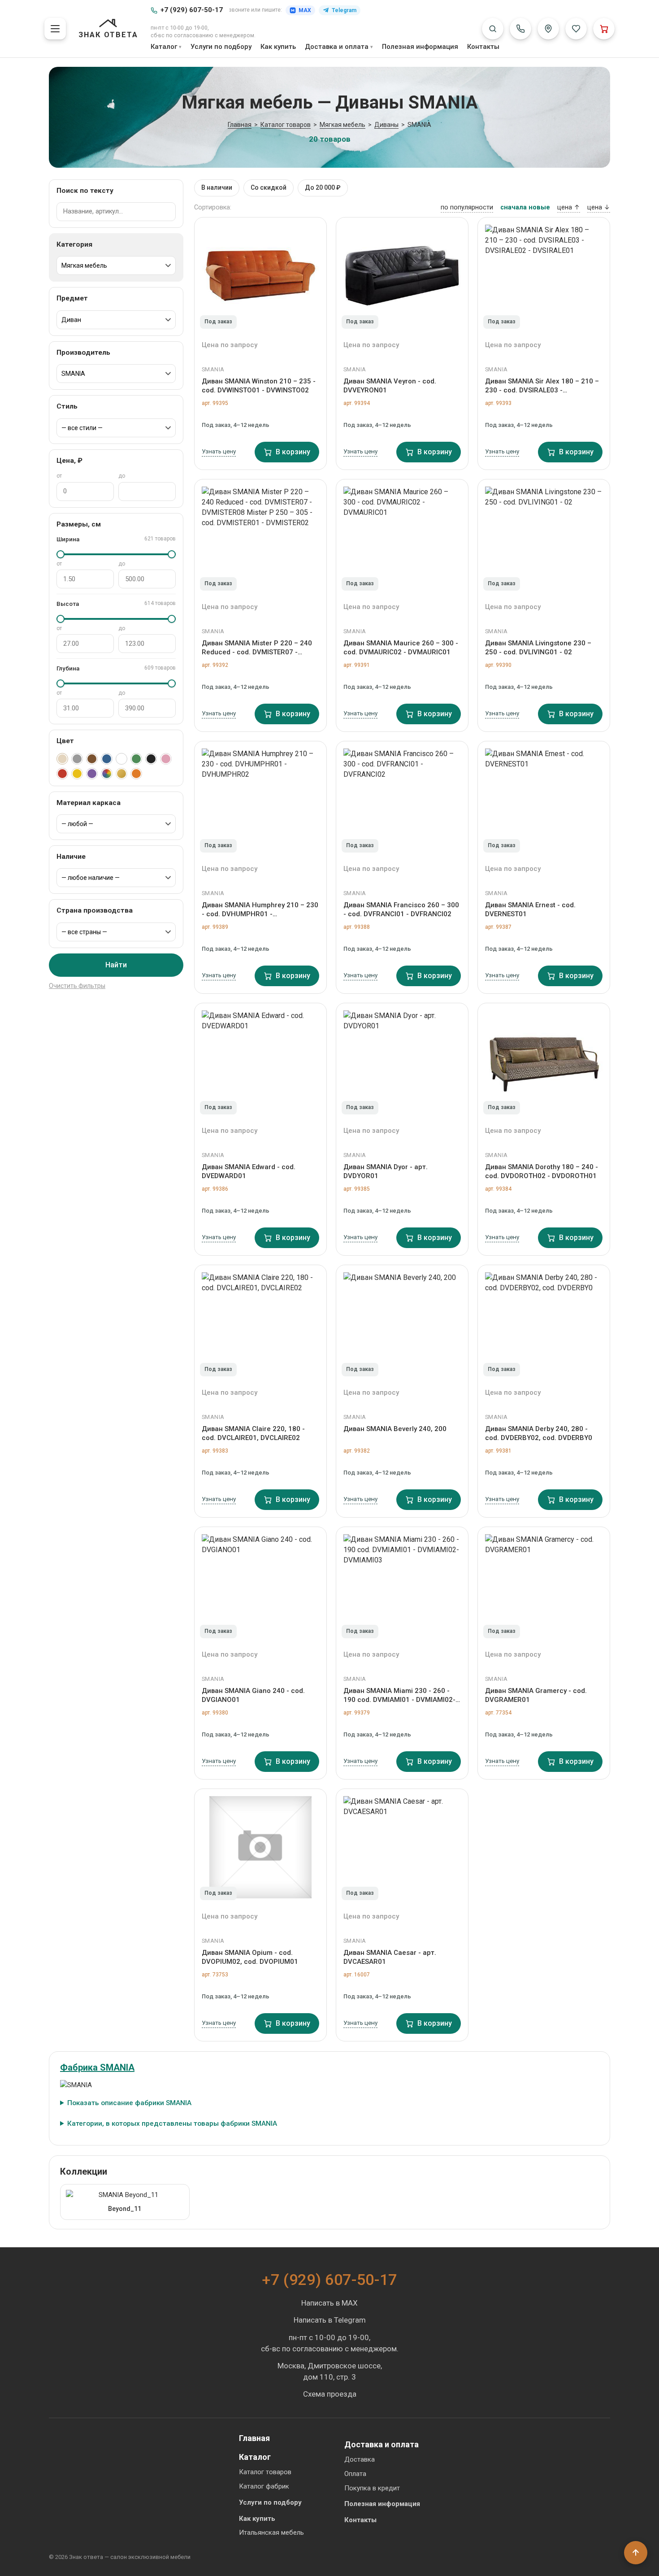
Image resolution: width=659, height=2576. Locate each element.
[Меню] (55, 29)
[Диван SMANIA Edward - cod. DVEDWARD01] (260, 1062)
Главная (254, 2438)
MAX (305, 10)
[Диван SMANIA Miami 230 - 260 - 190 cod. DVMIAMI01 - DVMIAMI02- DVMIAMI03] (402, 1585)
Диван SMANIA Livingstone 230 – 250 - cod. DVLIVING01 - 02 (538, 648)
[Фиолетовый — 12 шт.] (92, 774)
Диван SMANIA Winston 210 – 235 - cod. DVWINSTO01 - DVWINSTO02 (259, 386)
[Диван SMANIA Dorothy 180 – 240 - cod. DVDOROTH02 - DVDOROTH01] (544, 1062)
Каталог (164, 47)
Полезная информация (420, 47)
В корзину (293, 452)
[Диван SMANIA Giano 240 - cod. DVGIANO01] (260, 1585)
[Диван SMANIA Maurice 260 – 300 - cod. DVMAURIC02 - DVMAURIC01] (402, 538)
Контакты (483, 47)
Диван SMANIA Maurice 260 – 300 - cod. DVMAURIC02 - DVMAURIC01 (401, 648)
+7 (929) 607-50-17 (192, 10)
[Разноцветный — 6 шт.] (107, 774)
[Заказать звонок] (520, 29)
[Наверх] (636, 2553)
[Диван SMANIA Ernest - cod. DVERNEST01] (544, 800)
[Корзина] (604, 29)
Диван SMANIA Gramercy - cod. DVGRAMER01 (536, 1695)
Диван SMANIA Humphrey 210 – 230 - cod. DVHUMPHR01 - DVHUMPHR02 (260, 910)
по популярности (467, 207)
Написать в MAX (329, 2303)
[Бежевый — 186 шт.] (62, 759)
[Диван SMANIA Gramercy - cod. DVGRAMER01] (544, 1585)
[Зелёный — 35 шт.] (136, 759)
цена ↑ (569, 207)
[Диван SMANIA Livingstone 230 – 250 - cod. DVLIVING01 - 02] (544, 538)
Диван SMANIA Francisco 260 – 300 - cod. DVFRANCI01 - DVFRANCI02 (401, 909)
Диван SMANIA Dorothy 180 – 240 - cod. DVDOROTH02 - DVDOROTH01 (542, 1171)
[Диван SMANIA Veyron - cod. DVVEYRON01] (402, 276)
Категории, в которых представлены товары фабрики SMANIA (172, 2123)
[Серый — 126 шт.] (77, 759)
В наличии (217, 187)
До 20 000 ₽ (323, 187)
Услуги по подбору (221, 47)
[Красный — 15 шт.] (62, 774)
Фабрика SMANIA (97, 2067)
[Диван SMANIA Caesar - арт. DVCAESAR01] (402, 1847)
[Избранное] (576, 29)
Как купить (278, 47)
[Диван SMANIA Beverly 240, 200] (402, 1323)
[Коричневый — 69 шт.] (92, 759)
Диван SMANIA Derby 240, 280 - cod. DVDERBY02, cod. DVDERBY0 (539, 1433)
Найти (116, 965)
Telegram (344, 10)
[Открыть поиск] (493, 29)
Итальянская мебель (271, 2532)
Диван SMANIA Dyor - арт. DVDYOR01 (386, 1171)
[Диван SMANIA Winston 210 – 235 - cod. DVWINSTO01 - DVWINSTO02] (260, 276)
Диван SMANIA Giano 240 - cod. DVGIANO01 (253, 1695)
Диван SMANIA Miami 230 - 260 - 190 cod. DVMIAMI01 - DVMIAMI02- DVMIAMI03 (399, 1696)
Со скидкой (269, 187)
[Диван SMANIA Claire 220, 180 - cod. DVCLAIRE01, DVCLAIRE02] (260, 1323)
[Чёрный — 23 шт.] (151, 759)
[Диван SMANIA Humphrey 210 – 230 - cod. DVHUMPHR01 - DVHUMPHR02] (260, 800)
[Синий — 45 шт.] (107, 759)
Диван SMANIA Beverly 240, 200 (395, 1429)
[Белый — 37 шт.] (121, 759)
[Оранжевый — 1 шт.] (136, 774)
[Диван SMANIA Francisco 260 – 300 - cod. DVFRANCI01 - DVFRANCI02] (402, 800)
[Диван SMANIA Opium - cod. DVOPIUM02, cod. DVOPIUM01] (260, 1847)
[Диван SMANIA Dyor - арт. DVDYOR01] (402, 1062)
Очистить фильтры (77, 986)
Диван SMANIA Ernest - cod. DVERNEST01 (530, 909)
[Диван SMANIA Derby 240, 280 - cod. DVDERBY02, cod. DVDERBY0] (544, 1323)
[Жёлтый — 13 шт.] (77, 774)
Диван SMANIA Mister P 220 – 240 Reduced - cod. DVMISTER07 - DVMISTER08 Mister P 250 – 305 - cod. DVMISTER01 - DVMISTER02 (257, 648)
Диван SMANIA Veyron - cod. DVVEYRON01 (390, 386)
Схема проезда (330, 2394)
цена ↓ (599, 207)
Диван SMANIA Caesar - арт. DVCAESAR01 (390, 1957)
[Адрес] (548, 29)
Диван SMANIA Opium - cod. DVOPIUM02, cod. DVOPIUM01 (250, 1957)
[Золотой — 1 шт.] (121, 774)
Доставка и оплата (337, 47)
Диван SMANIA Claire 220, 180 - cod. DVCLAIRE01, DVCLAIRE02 (253, 1433)
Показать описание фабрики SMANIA (129, 2103)
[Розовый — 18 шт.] (166, 759)
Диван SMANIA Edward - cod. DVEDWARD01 (249, 1171)
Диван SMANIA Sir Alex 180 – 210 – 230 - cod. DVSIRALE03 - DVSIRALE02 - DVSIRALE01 (542, 386)
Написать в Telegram (330, 2320)
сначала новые (525, 207)
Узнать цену (219, 451)
